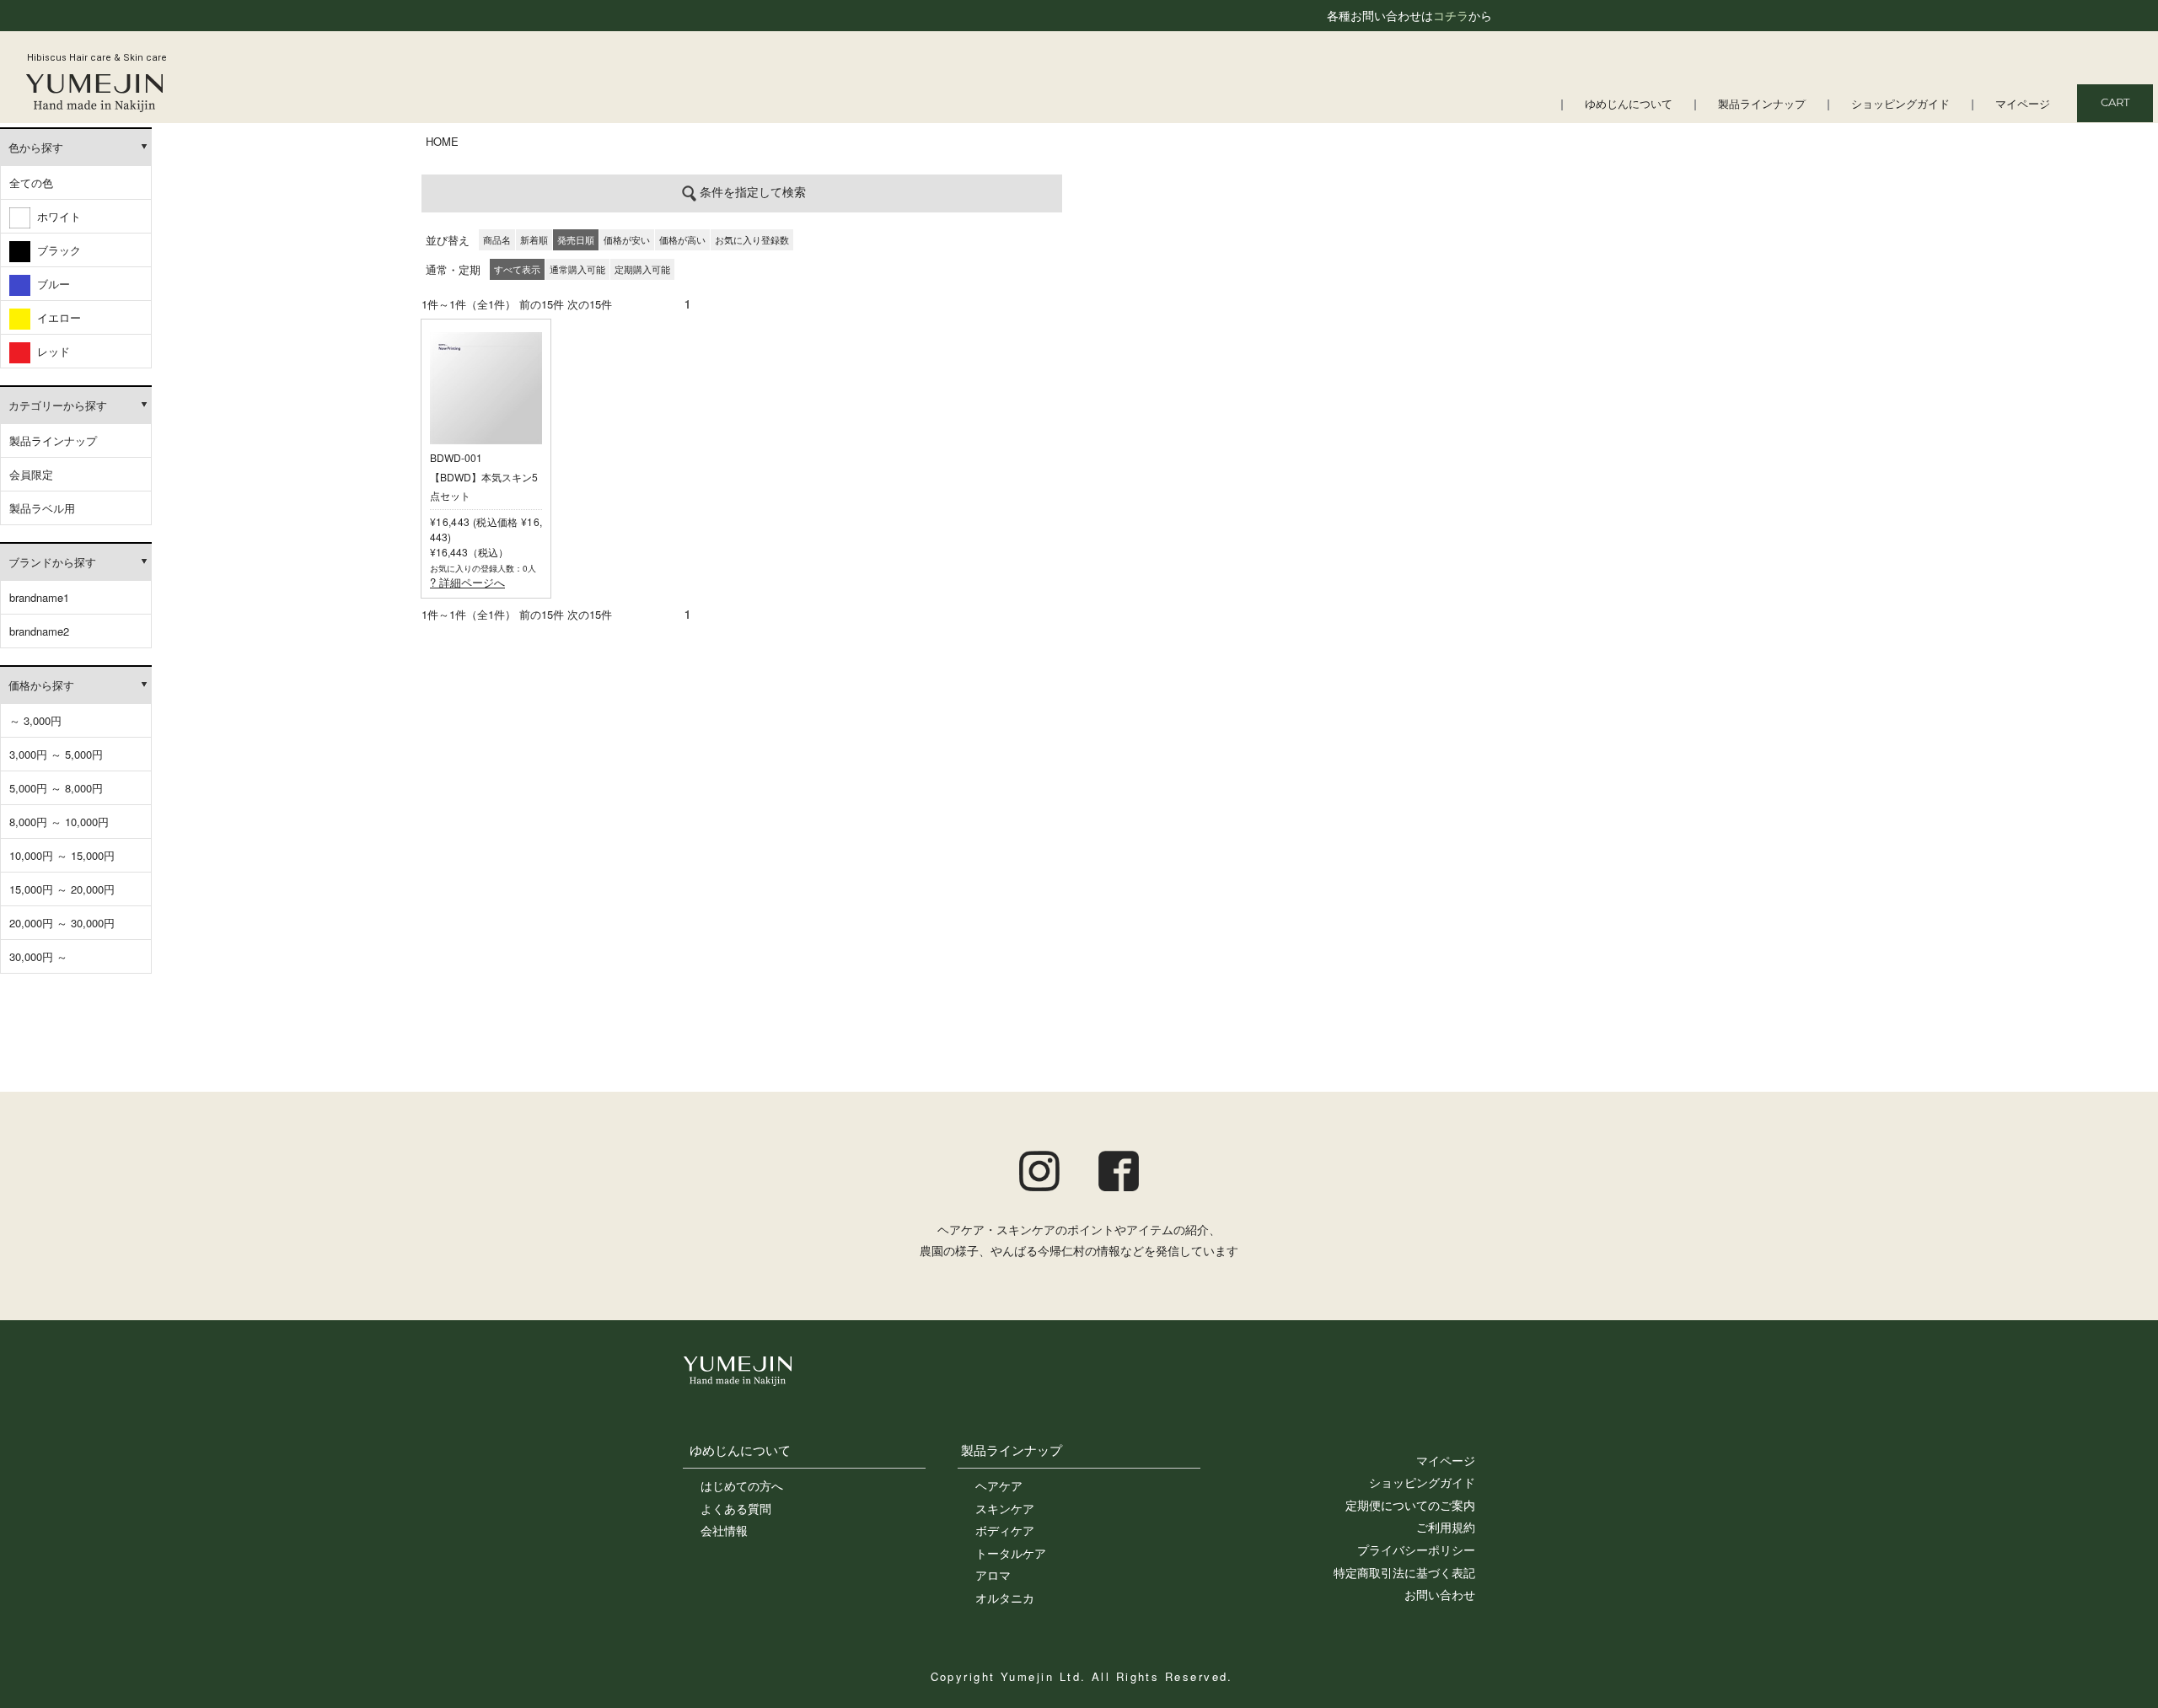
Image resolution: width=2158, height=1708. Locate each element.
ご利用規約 (1446, 1527)
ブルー (50, 284)
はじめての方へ (742, 1485)
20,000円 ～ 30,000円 (62, 923)
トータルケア (1011, 1553)
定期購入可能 (642, 269)
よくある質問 (736, 1508)
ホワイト (56, 216)
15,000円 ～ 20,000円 (62, 889)
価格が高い (682, 239)
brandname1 (39, 597)
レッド (50, 351)
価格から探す (41, 685)
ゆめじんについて (1629, 105)
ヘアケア (999, 1485)
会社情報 (724, 1530)
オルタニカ (1005, 1598)
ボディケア (1005, 1530)
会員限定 (31, 474)
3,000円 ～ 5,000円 (56, 754)
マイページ (2023, 105)
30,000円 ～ (38, 956)
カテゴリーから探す (58, 405)
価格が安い (627, 239)
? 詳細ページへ (467, 582)
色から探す (36, 147)
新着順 (534, 239)
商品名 (497, 239)
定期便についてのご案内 (1410, 1505)
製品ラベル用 (42, 508)
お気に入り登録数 (752, 239)
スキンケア (1005, 1508)
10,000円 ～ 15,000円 (62, 855)
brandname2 (39, 631)
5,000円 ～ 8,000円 (56, 788)
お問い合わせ (1440, 1594)
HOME (442, 141)
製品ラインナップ (1762, 105)
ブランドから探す (52, 562)
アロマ (993, 1575)
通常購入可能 (577, 269)
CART (2115, 103)
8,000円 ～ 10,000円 (59, 822)
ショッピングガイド (1900, 105)
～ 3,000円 (35, 720)
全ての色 (31, 183)
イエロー (56, 317)
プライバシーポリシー (1416, 1550)
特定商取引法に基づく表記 (1404, 1572)
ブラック (56, 250)
